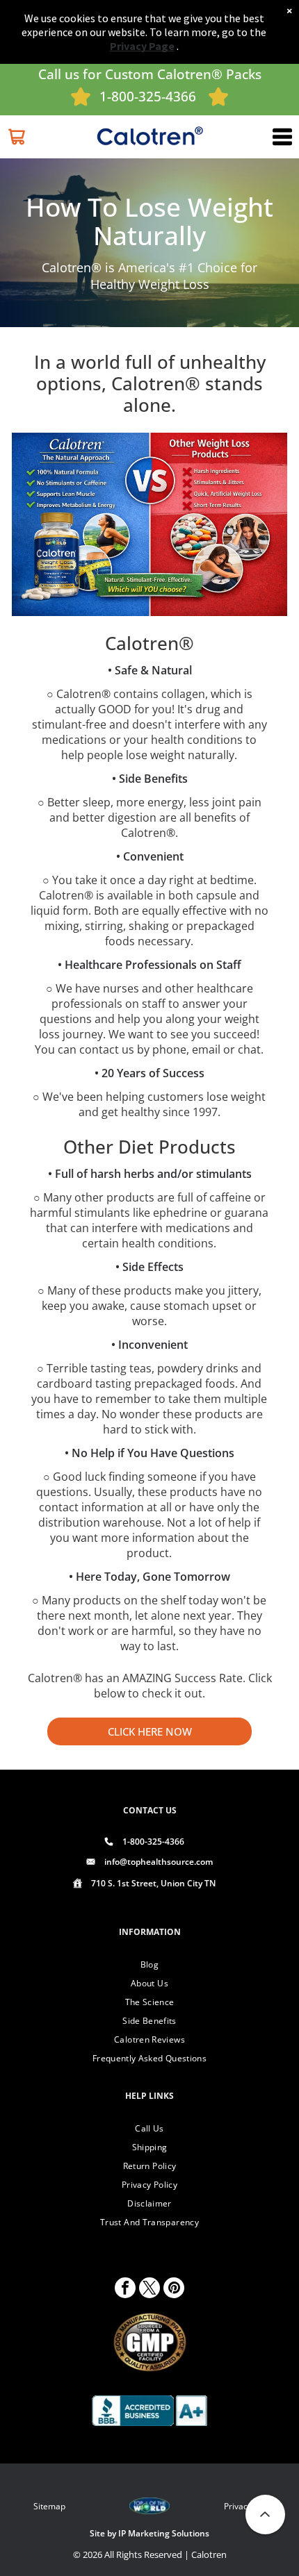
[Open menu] (282, 137)
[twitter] (149, 2290)
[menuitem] (149, 1964)
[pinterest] (174, 2290)
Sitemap (49, 2506)
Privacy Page (142, 46)
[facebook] (125, 2290)
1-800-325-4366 (148, 97)
